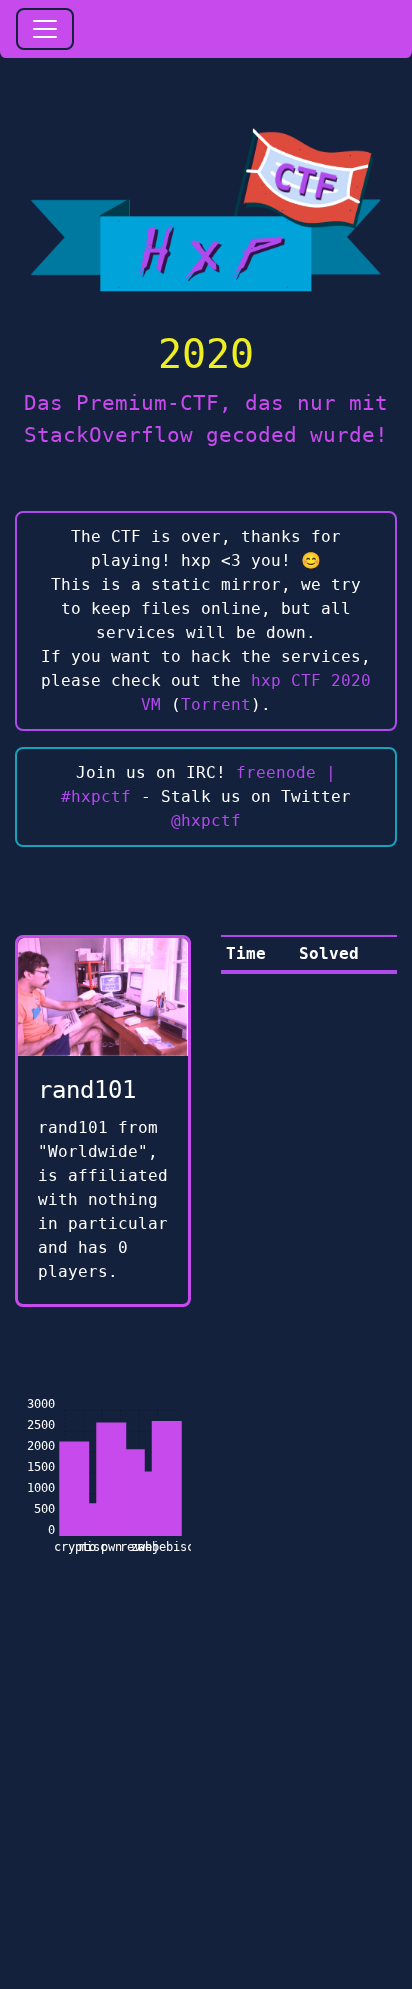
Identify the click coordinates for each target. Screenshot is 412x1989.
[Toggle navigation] (45, 29)
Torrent (216, 704)
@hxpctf (206, 820)
